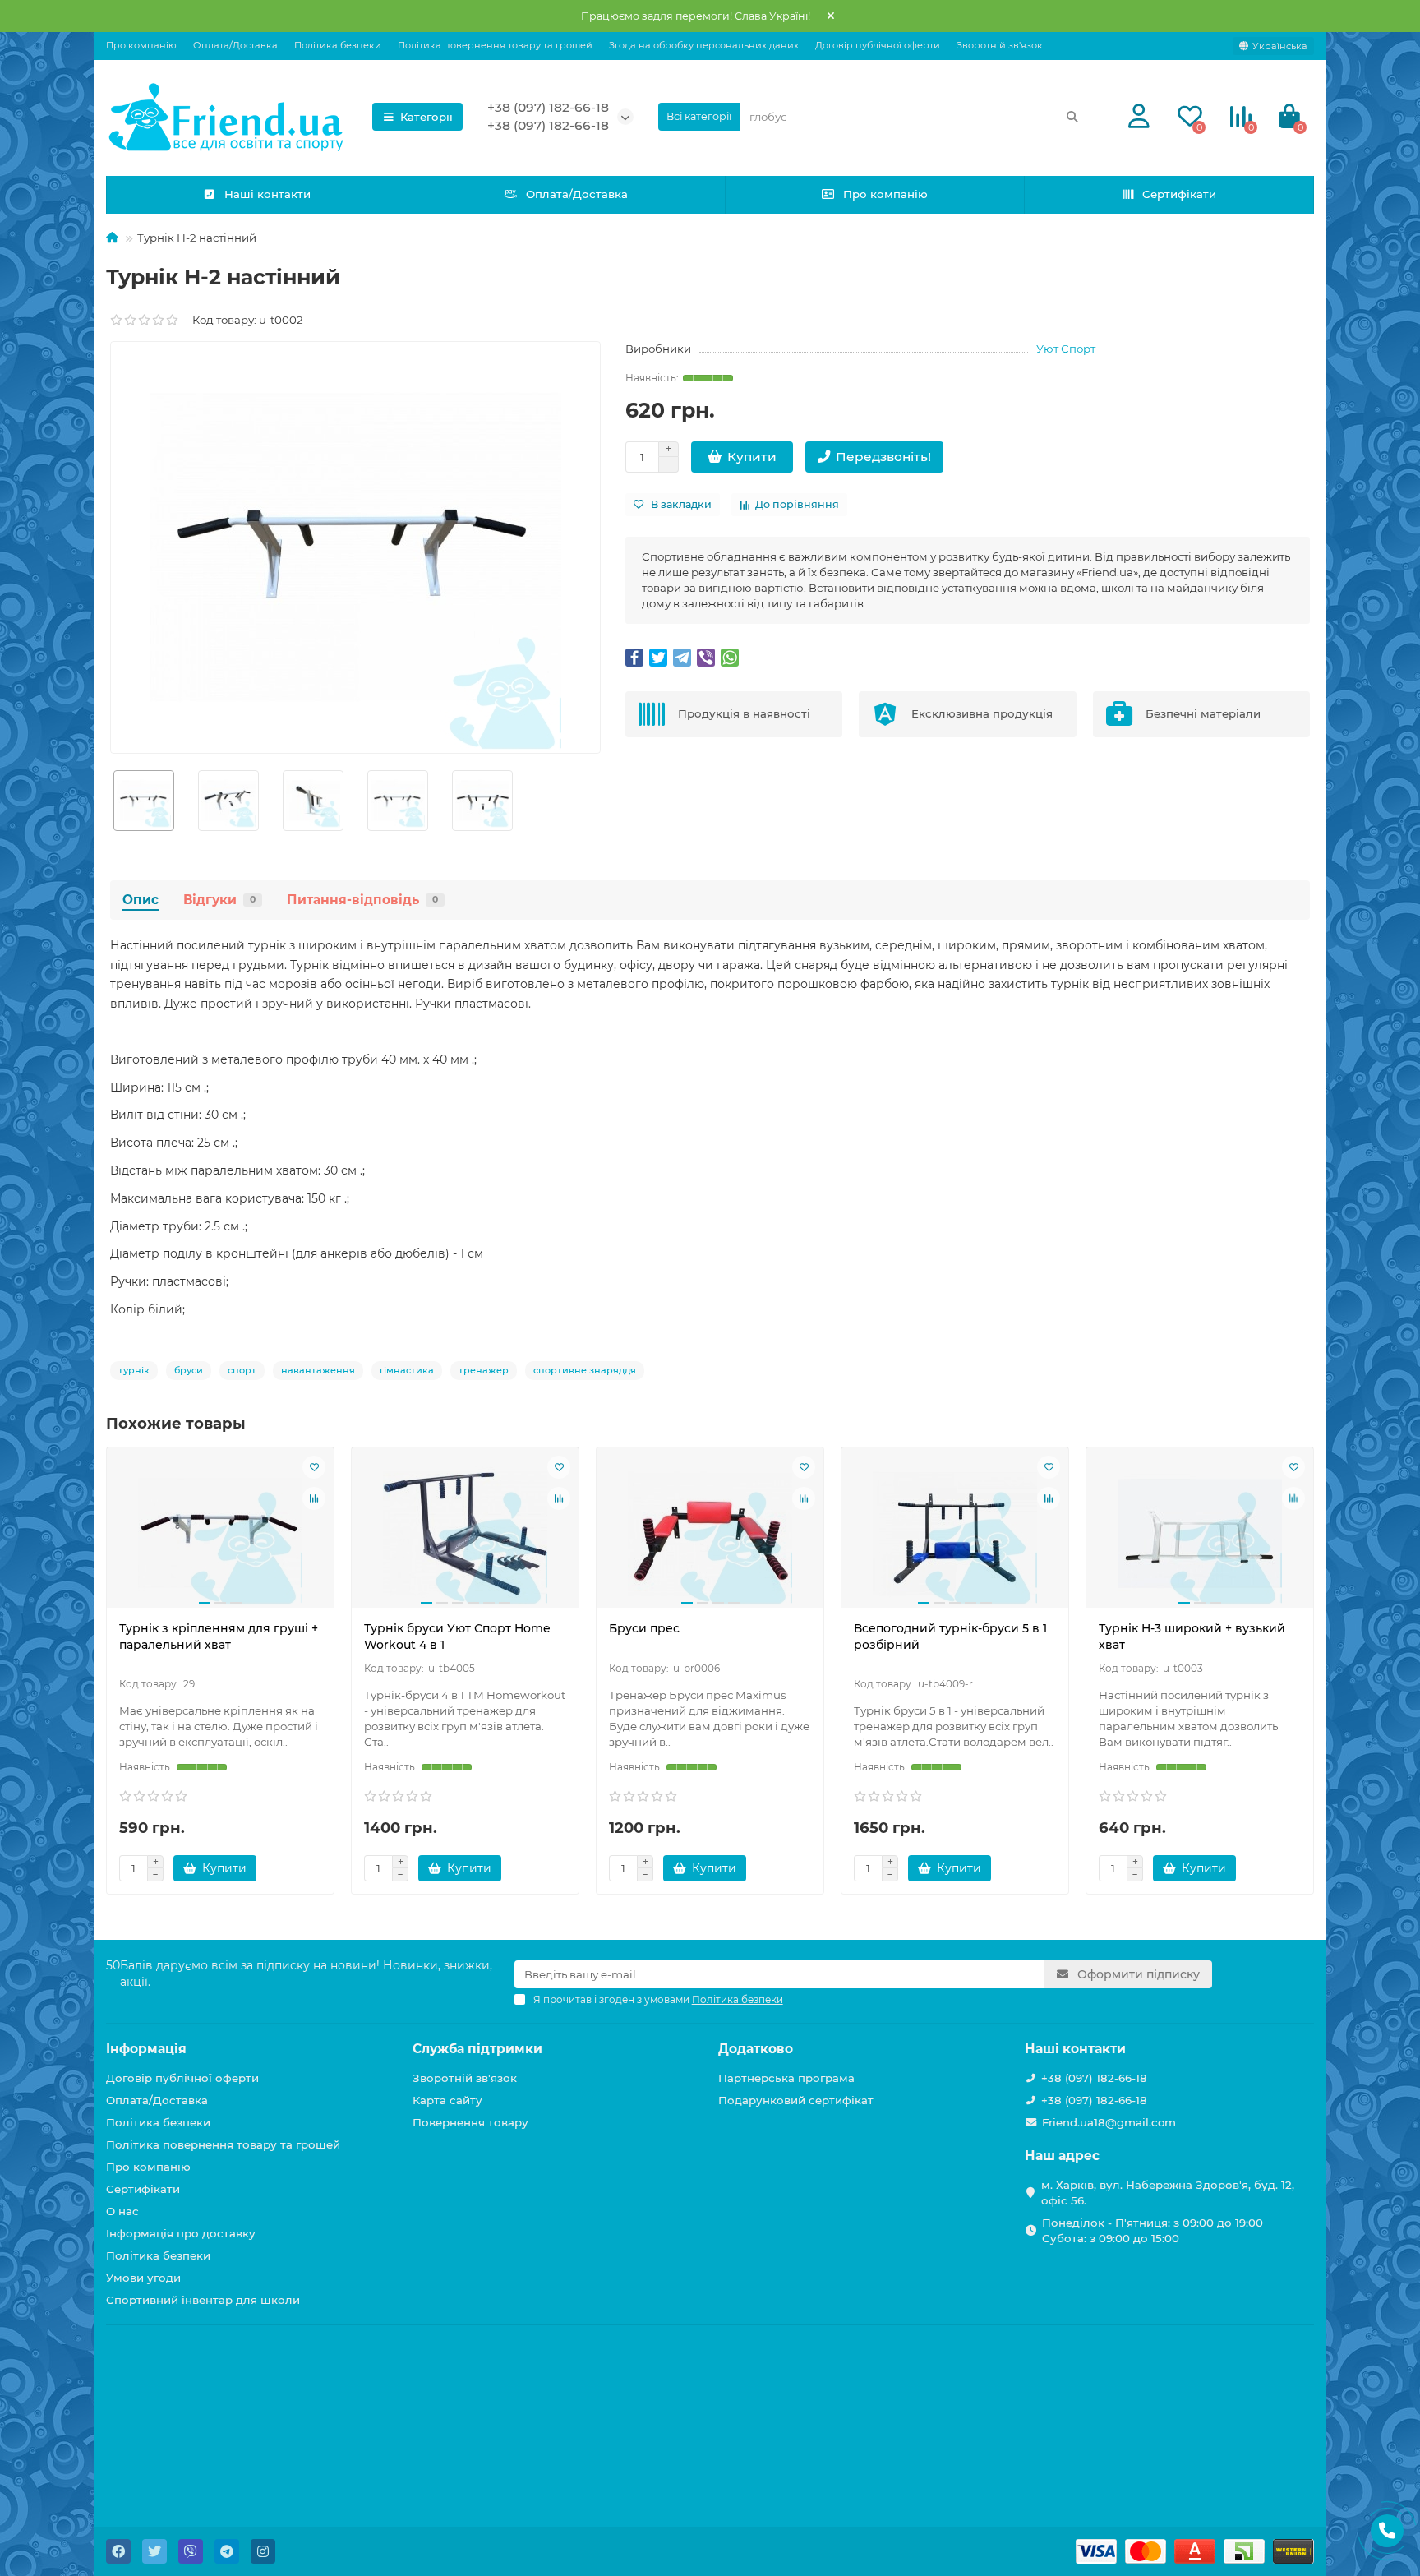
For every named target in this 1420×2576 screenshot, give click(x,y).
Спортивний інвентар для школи (203, 2300)
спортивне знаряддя (585, 1370)
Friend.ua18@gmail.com (1109, 2122)
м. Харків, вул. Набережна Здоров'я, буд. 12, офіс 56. (1168, 2193)
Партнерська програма (786, 2078)
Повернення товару (470, 2122)
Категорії (426, 117)
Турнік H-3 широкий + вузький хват (1192, 1637)
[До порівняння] (314, 1498)
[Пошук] (1072, 117)
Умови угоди (143, 2278)
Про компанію (141, 45)
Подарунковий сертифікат (796, 2100)
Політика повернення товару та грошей (495, 45)
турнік (134, 1370)
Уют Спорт (1066, 349)
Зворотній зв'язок (1000, 45)
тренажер (484, 1370)
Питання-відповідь (362, 900)
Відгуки (219, 900)
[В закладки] (314, 1467)
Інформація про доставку (181, 2233)
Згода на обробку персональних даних (704, 45)
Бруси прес (644, 1628)
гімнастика (407, 1370)
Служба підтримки (477, 2049)
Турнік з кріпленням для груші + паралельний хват (219, 1637)
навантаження (318, 1370)
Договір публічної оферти (878, 45)
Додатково (756, 2049)
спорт (242, 1370)
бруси (189, 1370)
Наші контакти (267, 194)
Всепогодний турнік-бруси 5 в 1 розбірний (950, 1637)
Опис (141, 900)
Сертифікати (1179, 194)
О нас (122, 2211)
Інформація (146, 2049)
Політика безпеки (338, 45)
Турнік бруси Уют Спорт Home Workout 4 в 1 (457, 1637)
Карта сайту (447, 2100)
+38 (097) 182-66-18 (548, 107)
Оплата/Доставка (235, 45)
